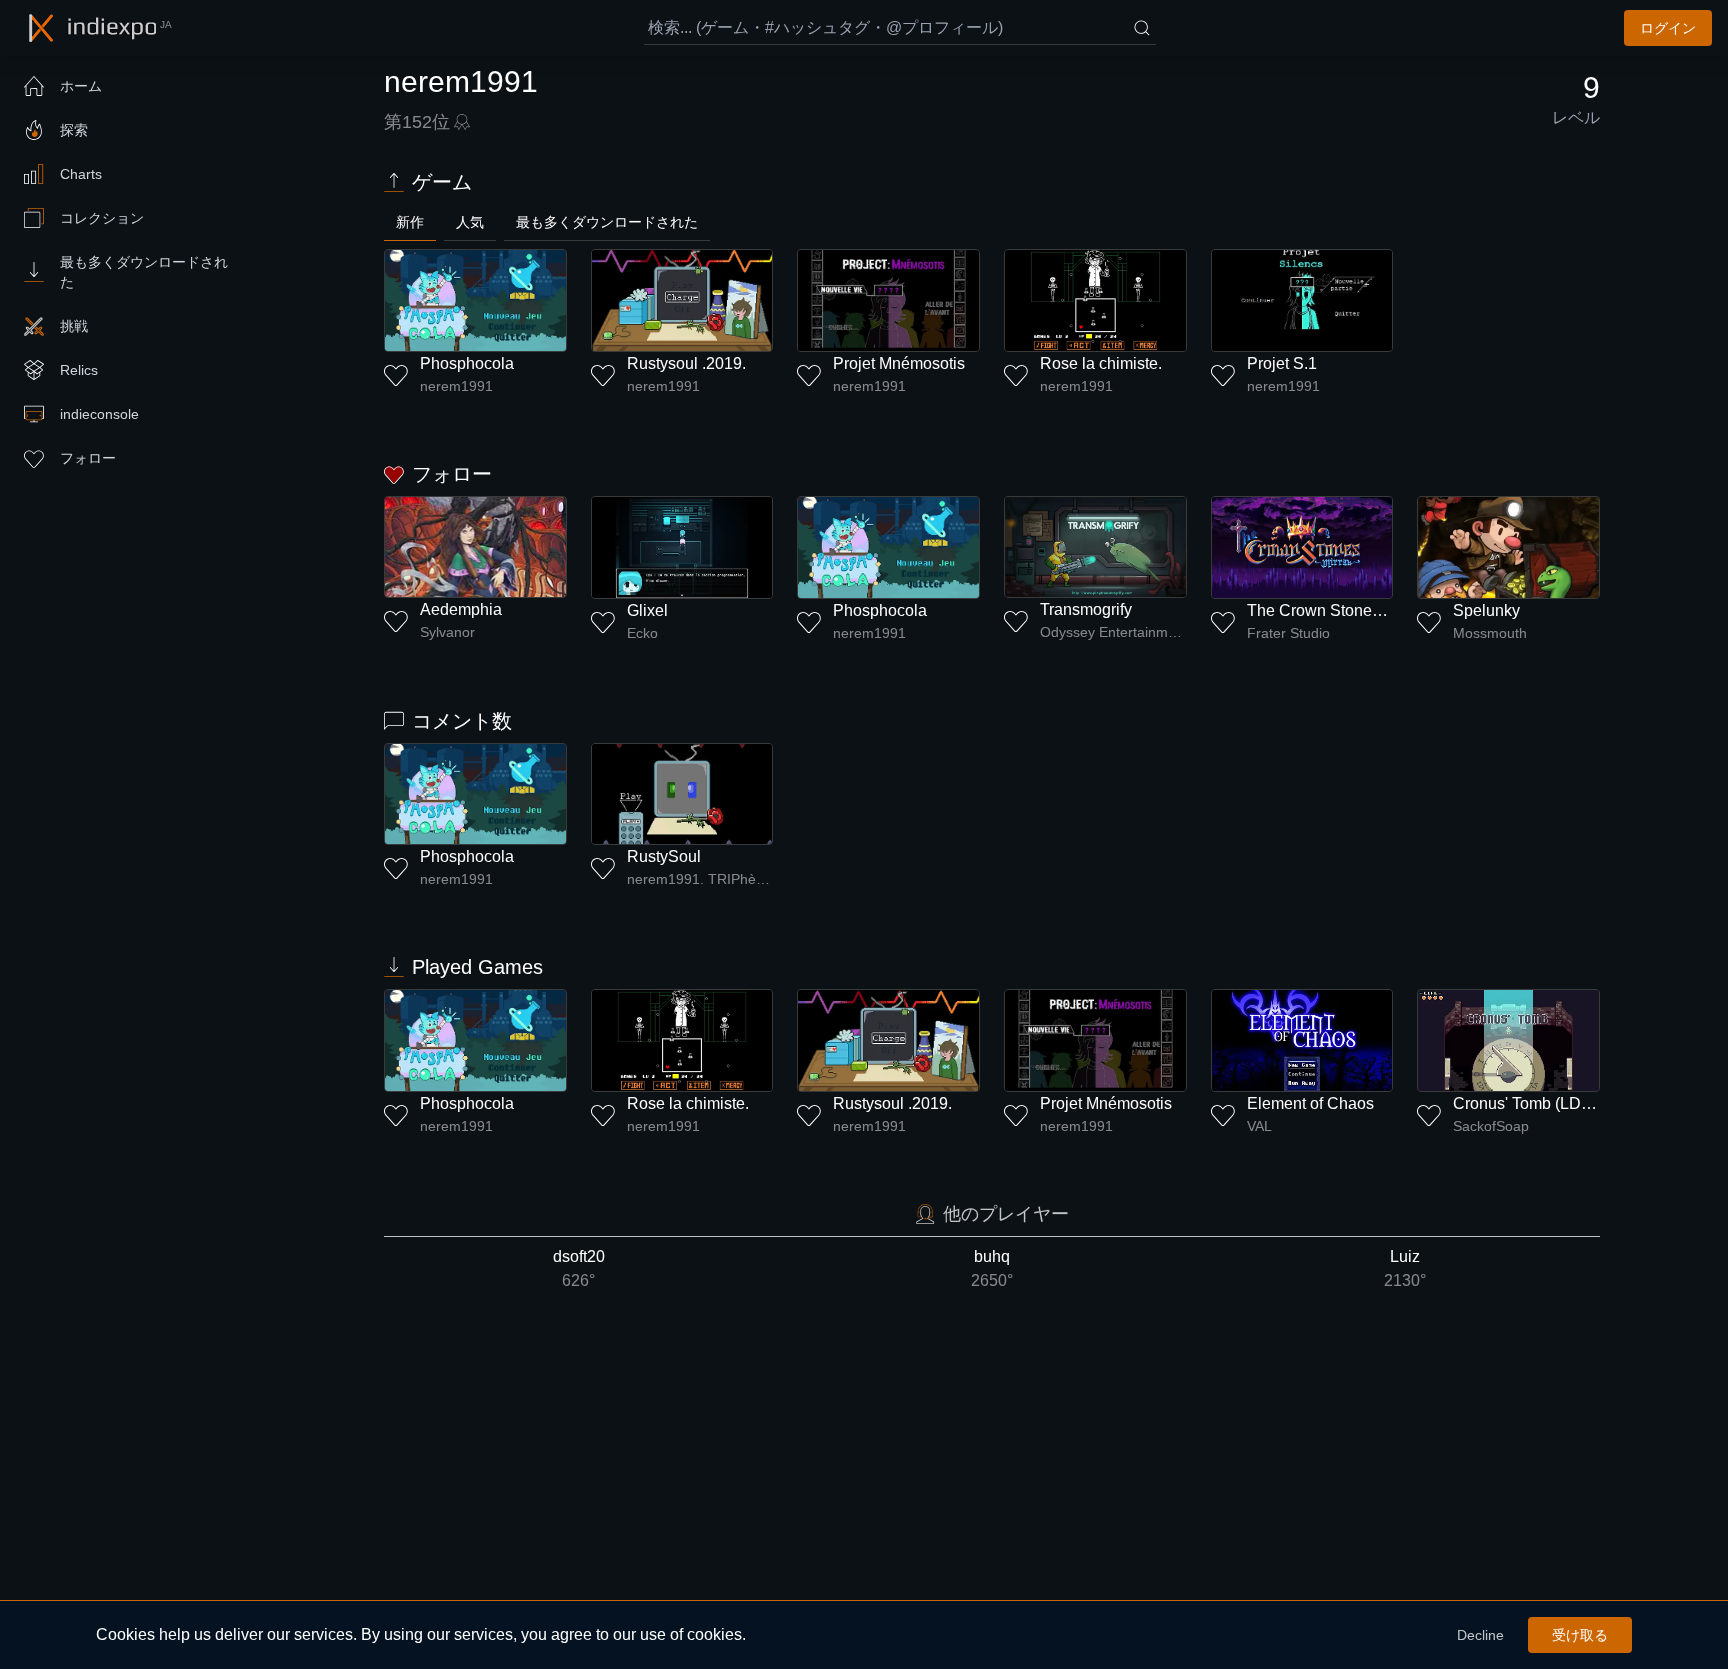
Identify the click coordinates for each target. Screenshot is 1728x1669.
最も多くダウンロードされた (607, 222)
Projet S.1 (1282, 363)
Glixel (647, 610)
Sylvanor (447, 632)
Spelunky (1486, 610)
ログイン (1668, 28)
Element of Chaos (1310, 1103)
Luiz (1405, 1268)
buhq (992, 1268)
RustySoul (664, 856)
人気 (470, 222)
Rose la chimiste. (1101, 363)
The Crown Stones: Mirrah (1340, 610)
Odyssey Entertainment (1113, 632)
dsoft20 (579, 1268)
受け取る (1580, 1635)
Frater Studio (1288, 633)
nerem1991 (456, 386)
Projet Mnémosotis (899, 363)
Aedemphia (461, 609)
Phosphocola (467, 363)
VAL (1259, 1126)
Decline (1480, 1635)
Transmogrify (1086, 609)
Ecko (642, 633)
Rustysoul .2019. (686, 363)
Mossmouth (1490, 633)
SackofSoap (1491, 1126)
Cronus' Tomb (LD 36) (1530, 1103)
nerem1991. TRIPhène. (700, 879)
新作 (410, 222)
